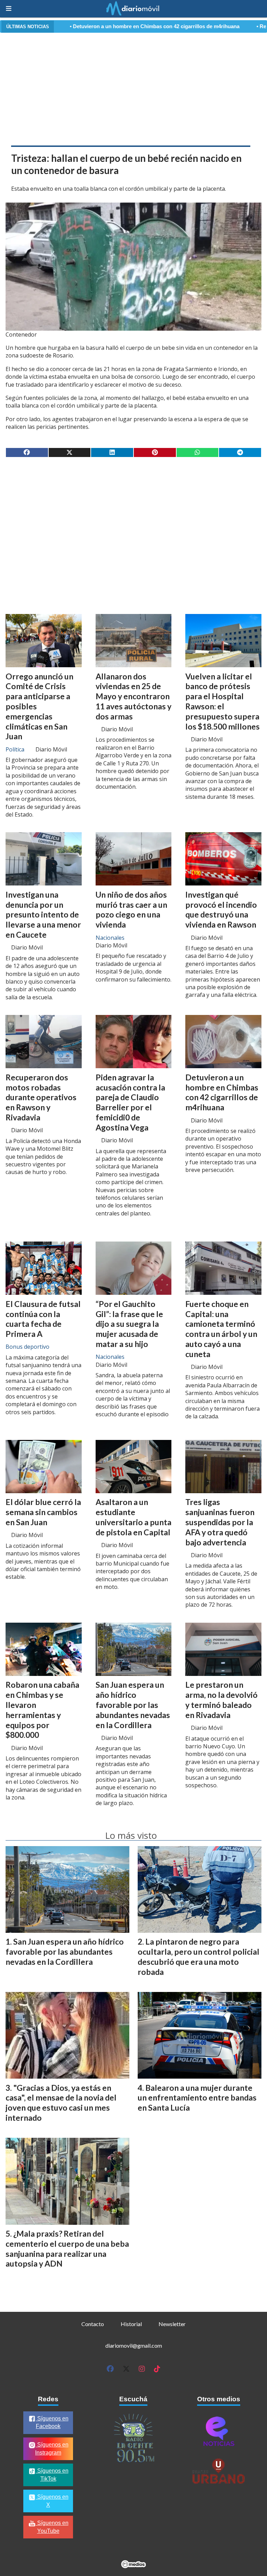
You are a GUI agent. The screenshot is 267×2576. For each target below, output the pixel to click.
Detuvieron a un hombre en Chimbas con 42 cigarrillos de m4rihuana (88, 26)
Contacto (93, 2324)
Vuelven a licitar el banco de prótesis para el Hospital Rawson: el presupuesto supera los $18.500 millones (222, 701)
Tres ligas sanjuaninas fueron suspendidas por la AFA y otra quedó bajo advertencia (220, 1522)
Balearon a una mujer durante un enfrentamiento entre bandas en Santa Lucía (197, 2098)
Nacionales (110, 938)
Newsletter (172, 2324)
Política (15, 749)
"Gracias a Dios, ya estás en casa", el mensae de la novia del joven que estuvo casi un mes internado (61, 2103)
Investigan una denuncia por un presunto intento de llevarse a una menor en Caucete (43, 915)
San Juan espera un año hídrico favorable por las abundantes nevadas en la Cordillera (133, 1705)
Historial (131, 2324)
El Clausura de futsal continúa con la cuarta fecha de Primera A (43, 1319)
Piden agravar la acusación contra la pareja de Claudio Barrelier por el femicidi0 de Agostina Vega (130, 1102)
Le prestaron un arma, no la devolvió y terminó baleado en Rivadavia (221, 1700)
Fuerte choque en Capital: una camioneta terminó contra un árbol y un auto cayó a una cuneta (221, 1329)
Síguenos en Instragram (52, 2449)
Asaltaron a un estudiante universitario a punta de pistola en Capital (133, 1517)
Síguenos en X (52, 2501)
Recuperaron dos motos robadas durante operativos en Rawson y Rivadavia (41, 1097)
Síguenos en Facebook (52, 2423)
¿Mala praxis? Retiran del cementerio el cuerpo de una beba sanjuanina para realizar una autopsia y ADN (67, 2248)
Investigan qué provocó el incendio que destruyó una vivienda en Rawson (221, 909)
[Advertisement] (133, 88)
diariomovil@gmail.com (134, 2345)
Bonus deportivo (27, 1347)
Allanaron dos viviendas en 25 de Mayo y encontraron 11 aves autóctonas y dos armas (133, 696)
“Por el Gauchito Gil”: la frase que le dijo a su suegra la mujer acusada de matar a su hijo (129, 1324)
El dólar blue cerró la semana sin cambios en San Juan (43, 1512)
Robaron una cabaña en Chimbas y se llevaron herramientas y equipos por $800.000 (42, 1710)
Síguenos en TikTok (52, 2475)
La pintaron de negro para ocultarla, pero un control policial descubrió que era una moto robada (199, 1956)
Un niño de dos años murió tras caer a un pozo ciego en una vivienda (131, 909)
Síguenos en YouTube (52, 2527)
